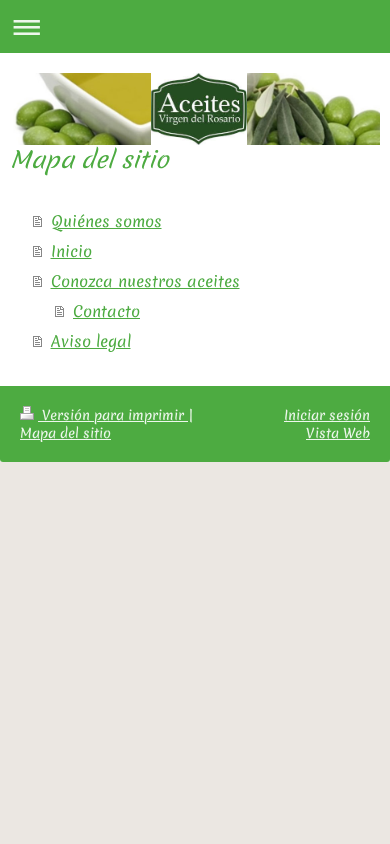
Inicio (71, 251)
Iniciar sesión (327, 415)
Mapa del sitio (65, 433)
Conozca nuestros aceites (145, 281)
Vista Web (338, 433)
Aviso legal (91, 341)
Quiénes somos (106, 221)
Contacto (106, 311)
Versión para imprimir (113, 415)
